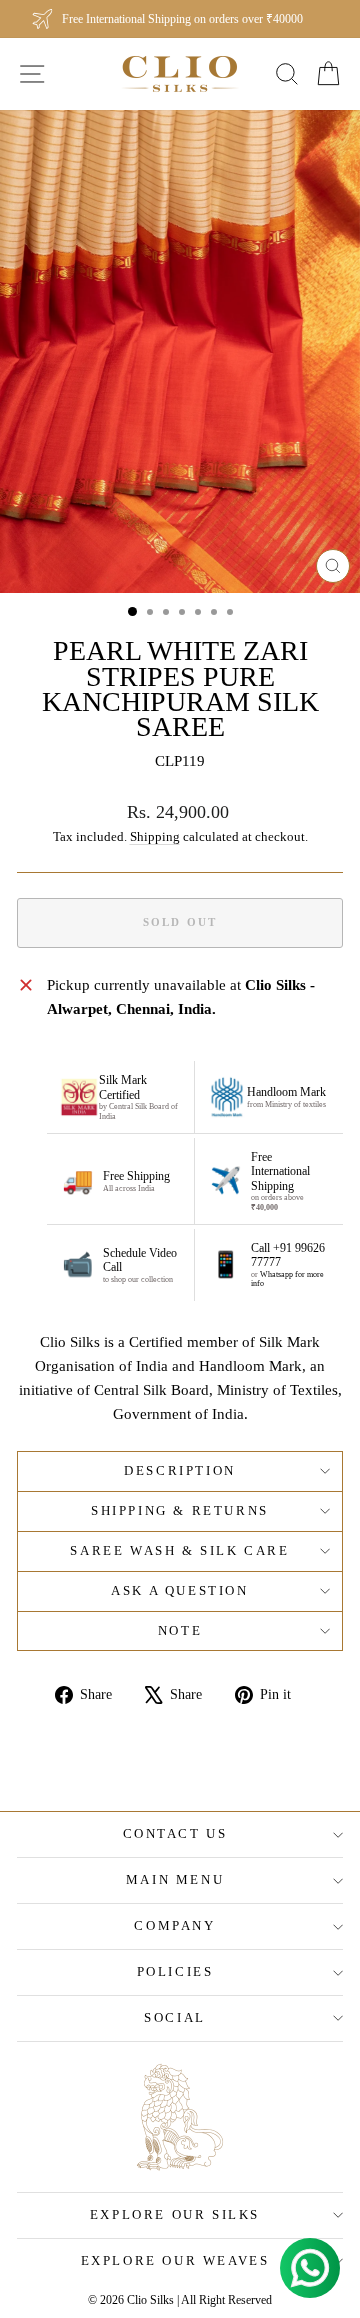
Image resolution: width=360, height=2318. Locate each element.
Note (180, 1630)
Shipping (155, 837)
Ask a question (179, 1590)
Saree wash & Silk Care (179, 1550)
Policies (175, 1971)
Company (174, 1925)
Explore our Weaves (175, 2260)
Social (175, 2017)
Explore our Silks (175, 2214)
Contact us (175, 1833)
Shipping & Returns (180, 1510)
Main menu (175, 1879)
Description (180, 1470)
